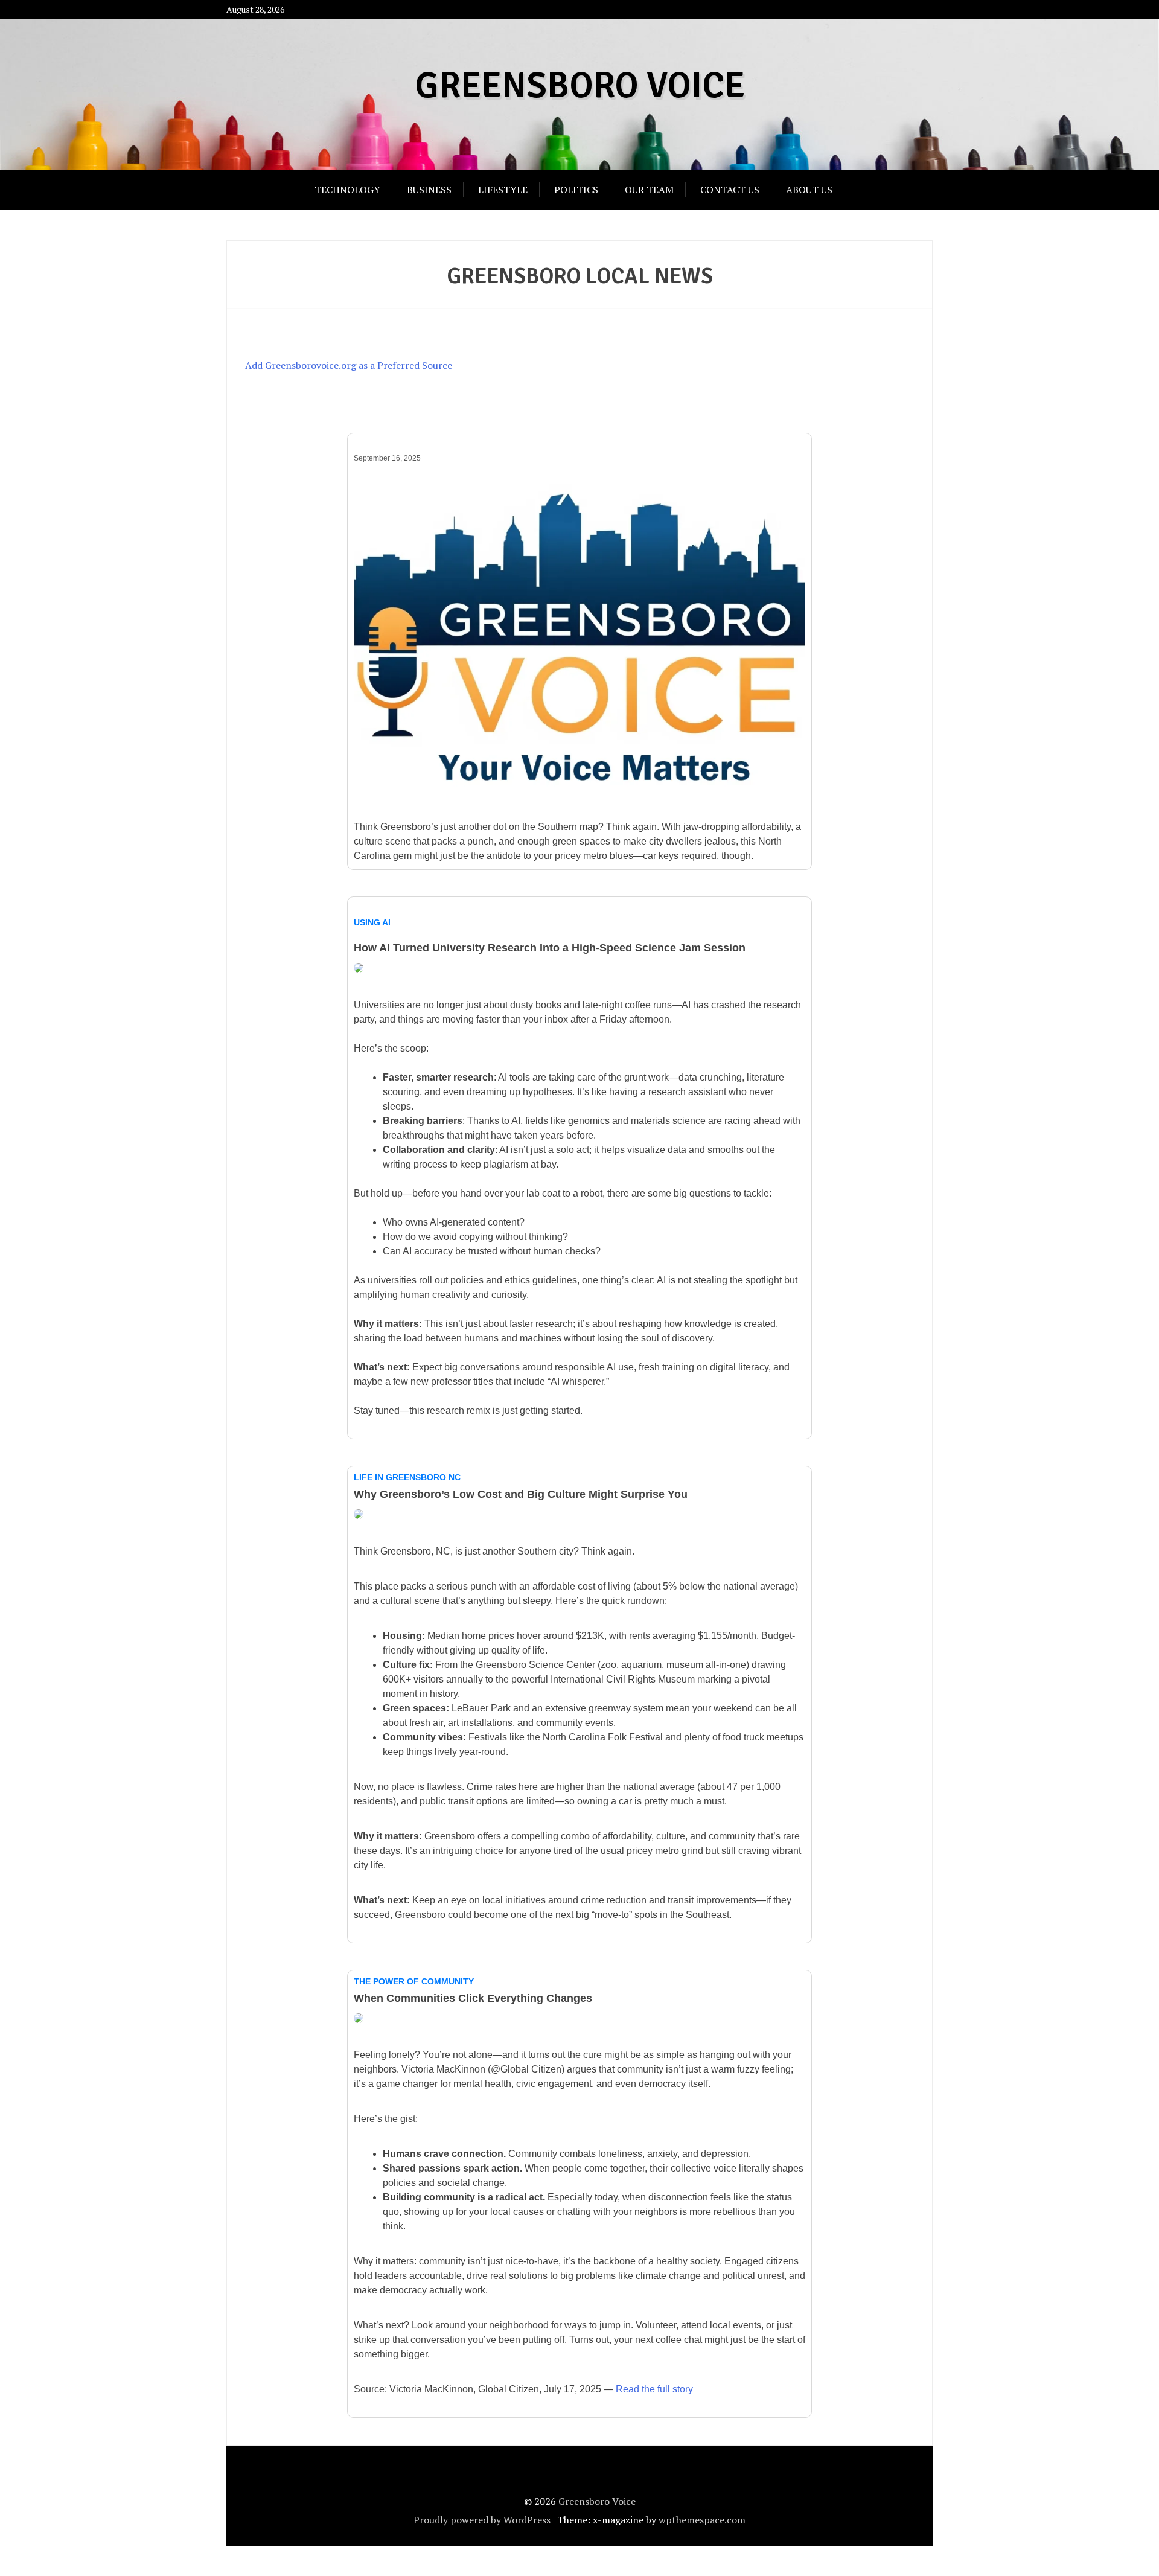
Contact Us (730, 190)
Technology (347, 190)
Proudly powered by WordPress (482, 2520)
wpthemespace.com (702, 2520)
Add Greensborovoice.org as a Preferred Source (349, 365)
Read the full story (654, 2389)
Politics (576, 190)
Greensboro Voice (580, 86)
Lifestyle (503, 190)
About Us (809, 190)
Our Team (649, 190)
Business (429, 190)
